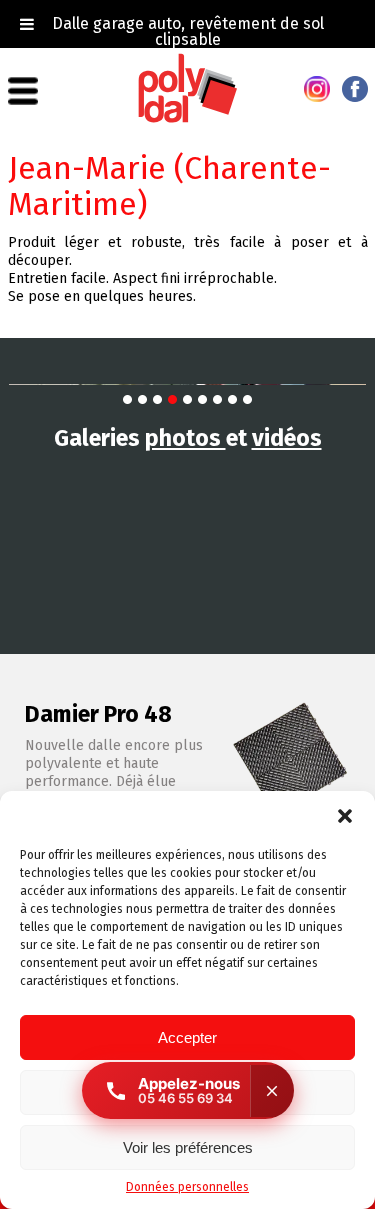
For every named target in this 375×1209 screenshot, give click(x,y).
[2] (142, 399)
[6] (202, 399)
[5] (187, 399)
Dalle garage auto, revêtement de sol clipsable (188, 31)
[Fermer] (272, 1091)
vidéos (287, 438)
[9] (247, 399)
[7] (217, 399)
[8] (232, 399)
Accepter (187, 1037)
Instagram (317, 89)
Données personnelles (187, 1187)
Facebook (355, 89)
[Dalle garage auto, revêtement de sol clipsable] (188, 119)
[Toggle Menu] (27, 24)
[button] (345, 816)
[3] (157, 399)
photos (185, 438)
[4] (172, 399)
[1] (127, 399)
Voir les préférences (188, 1147)
